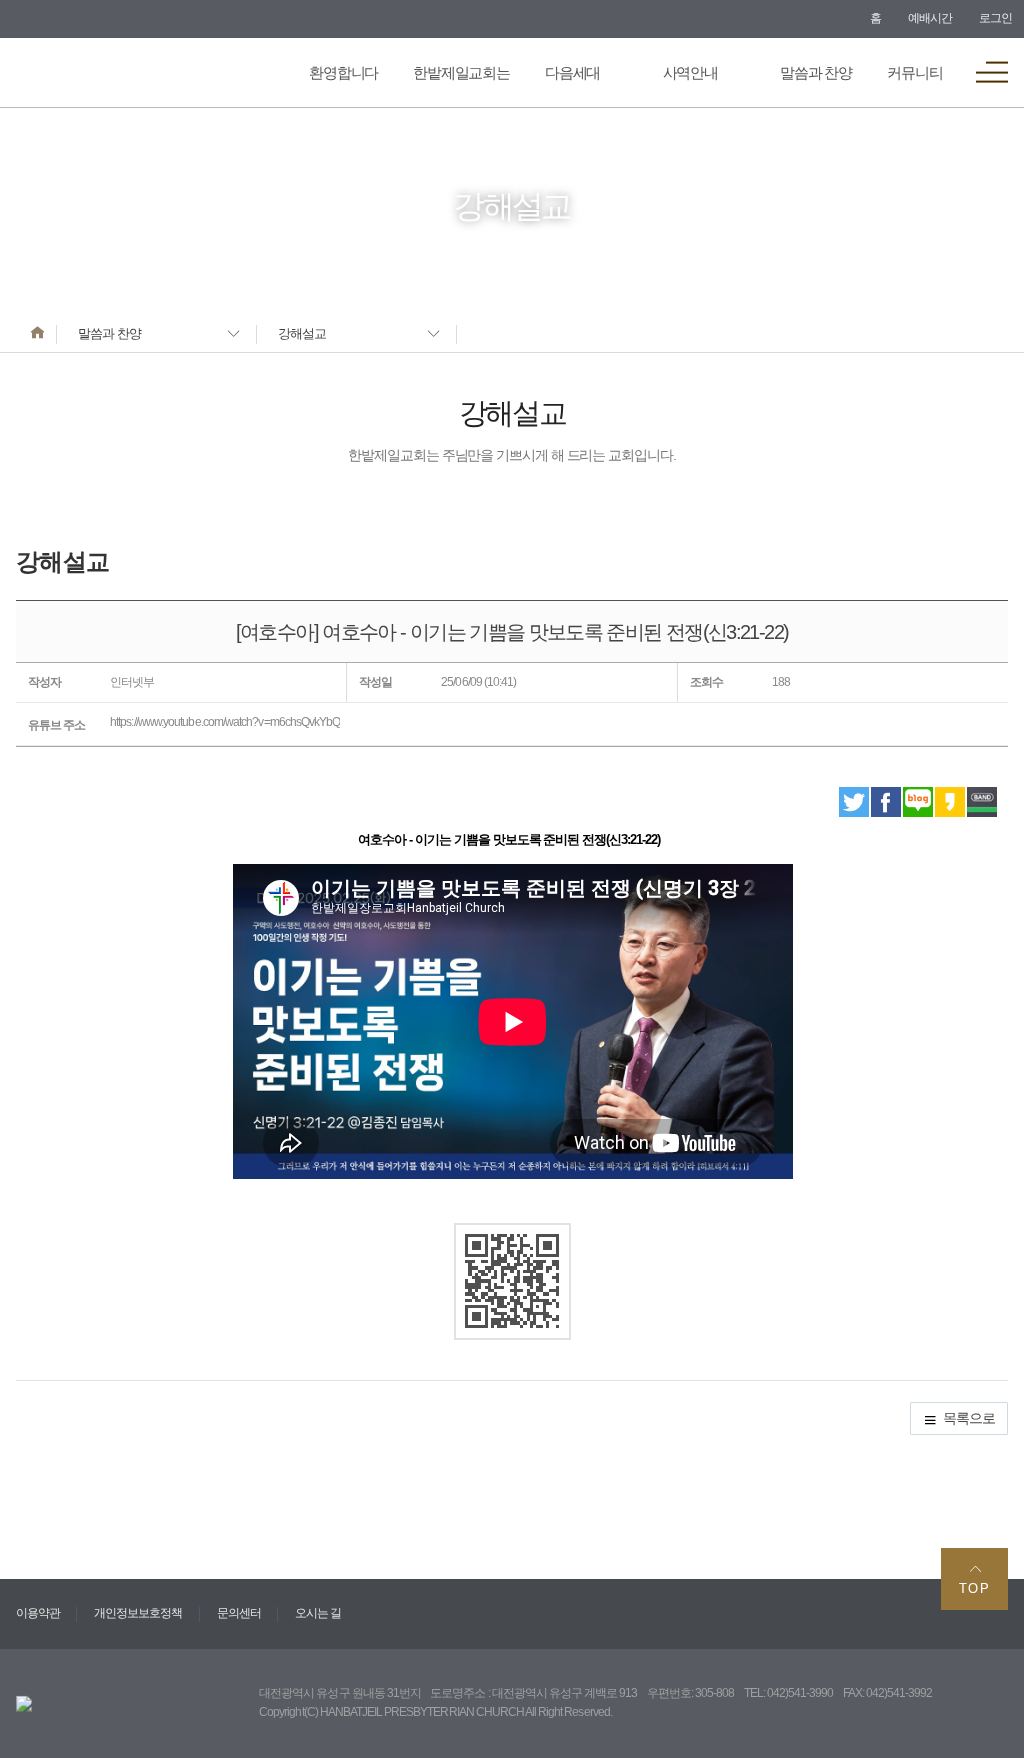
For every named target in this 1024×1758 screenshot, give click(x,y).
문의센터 (239, 1613)
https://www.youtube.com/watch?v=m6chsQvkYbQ (225, 722)
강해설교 (302, 333)
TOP (975, 1588)
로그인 (995, 18)
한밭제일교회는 (461, 72)
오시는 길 (318, 1613)
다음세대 (572, 72)
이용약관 (38, 1613)
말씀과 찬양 (816, 72)
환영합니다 (343, 72)
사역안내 (690, 72)
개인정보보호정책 (138, 1613)
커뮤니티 (914, 72)
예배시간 (930, 18)
